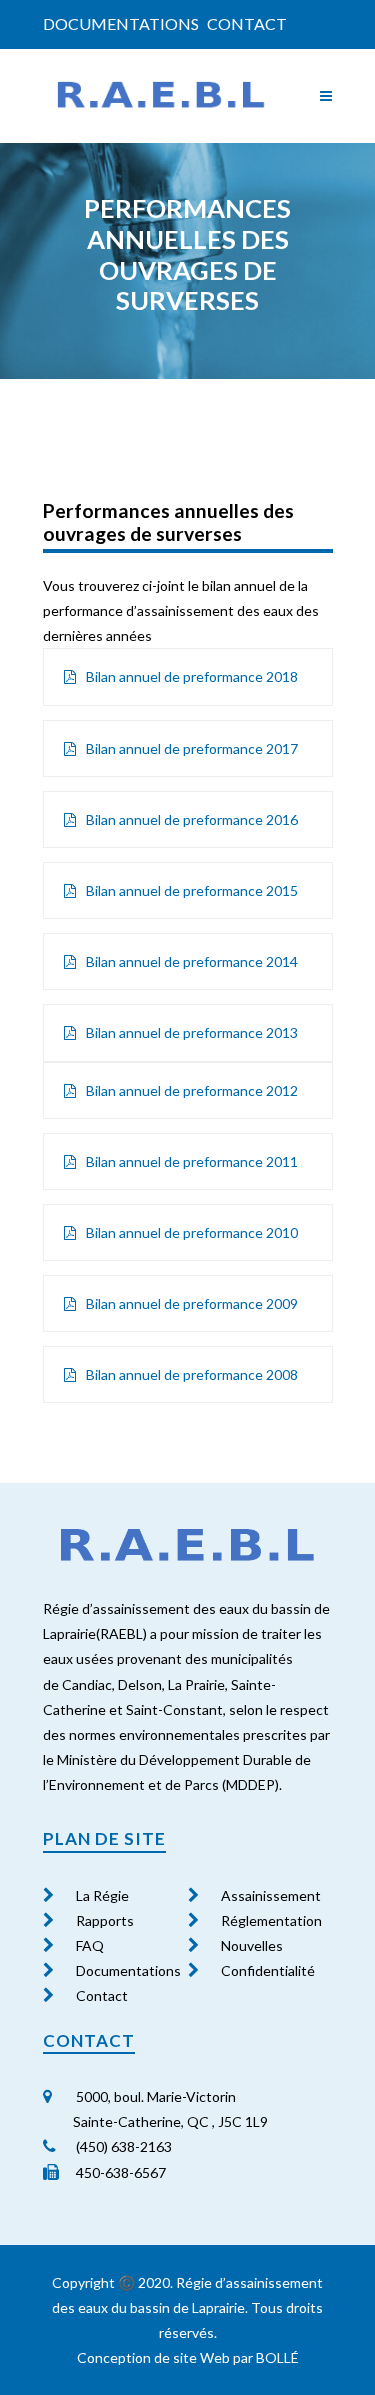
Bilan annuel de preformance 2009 (192, 1303)
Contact (247, 23)
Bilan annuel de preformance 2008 (192, 1374)
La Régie (102, 1895)
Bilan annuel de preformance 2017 (192, 748)
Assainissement (271, 1895)
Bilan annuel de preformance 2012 (192, 1090)
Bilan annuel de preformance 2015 (192, 890)
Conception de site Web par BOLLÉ (188, 2357)
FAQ (90, 1945)
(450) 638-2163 (122, 2146)
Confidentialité (268, 1970)
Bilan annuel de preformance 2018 (192, 676)
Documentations (121, 23)
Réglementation (271, 1920)
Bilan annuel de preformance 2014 (192, 961)
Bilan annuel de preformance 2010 (192, 1232)
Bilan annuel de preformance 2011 (192, 1161)
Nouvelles (252, 1945)
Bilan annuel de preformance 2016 (192, 819)
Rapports (105, 1920)
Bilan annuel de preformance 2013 (192, 1032)
